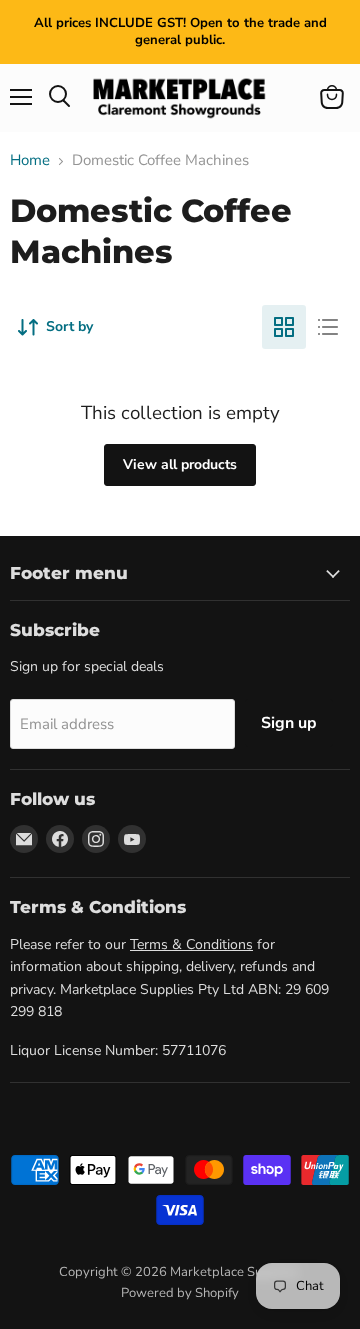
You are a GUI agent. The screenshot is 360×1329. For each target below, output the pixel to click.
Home (30, 160)
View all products (180, 464)
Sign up (289, 723)
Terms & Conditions (191, 944)
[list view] (328, 327)
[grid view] (284, 327)
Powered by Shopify (180, 1293)
